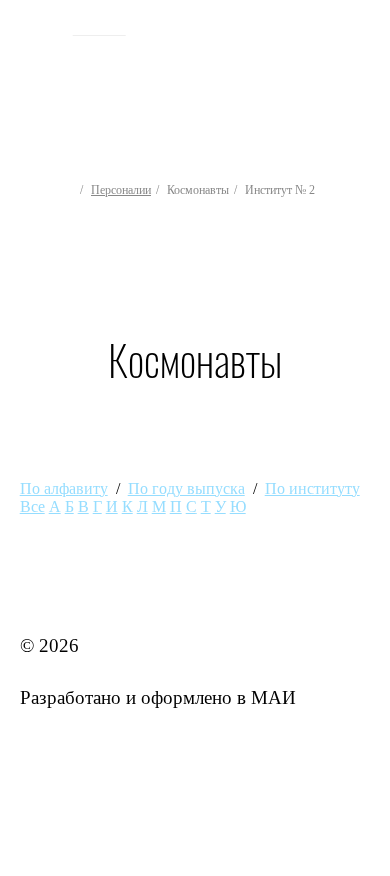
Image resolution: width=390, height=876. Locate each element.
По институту (312, 488)
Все (32, 506)
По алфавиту (64, 488)
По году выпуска (186, 488)
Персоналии (121, 190)
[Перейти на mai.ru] (39, 27)
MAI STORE (72, 594)
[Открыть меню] (366, 78)
